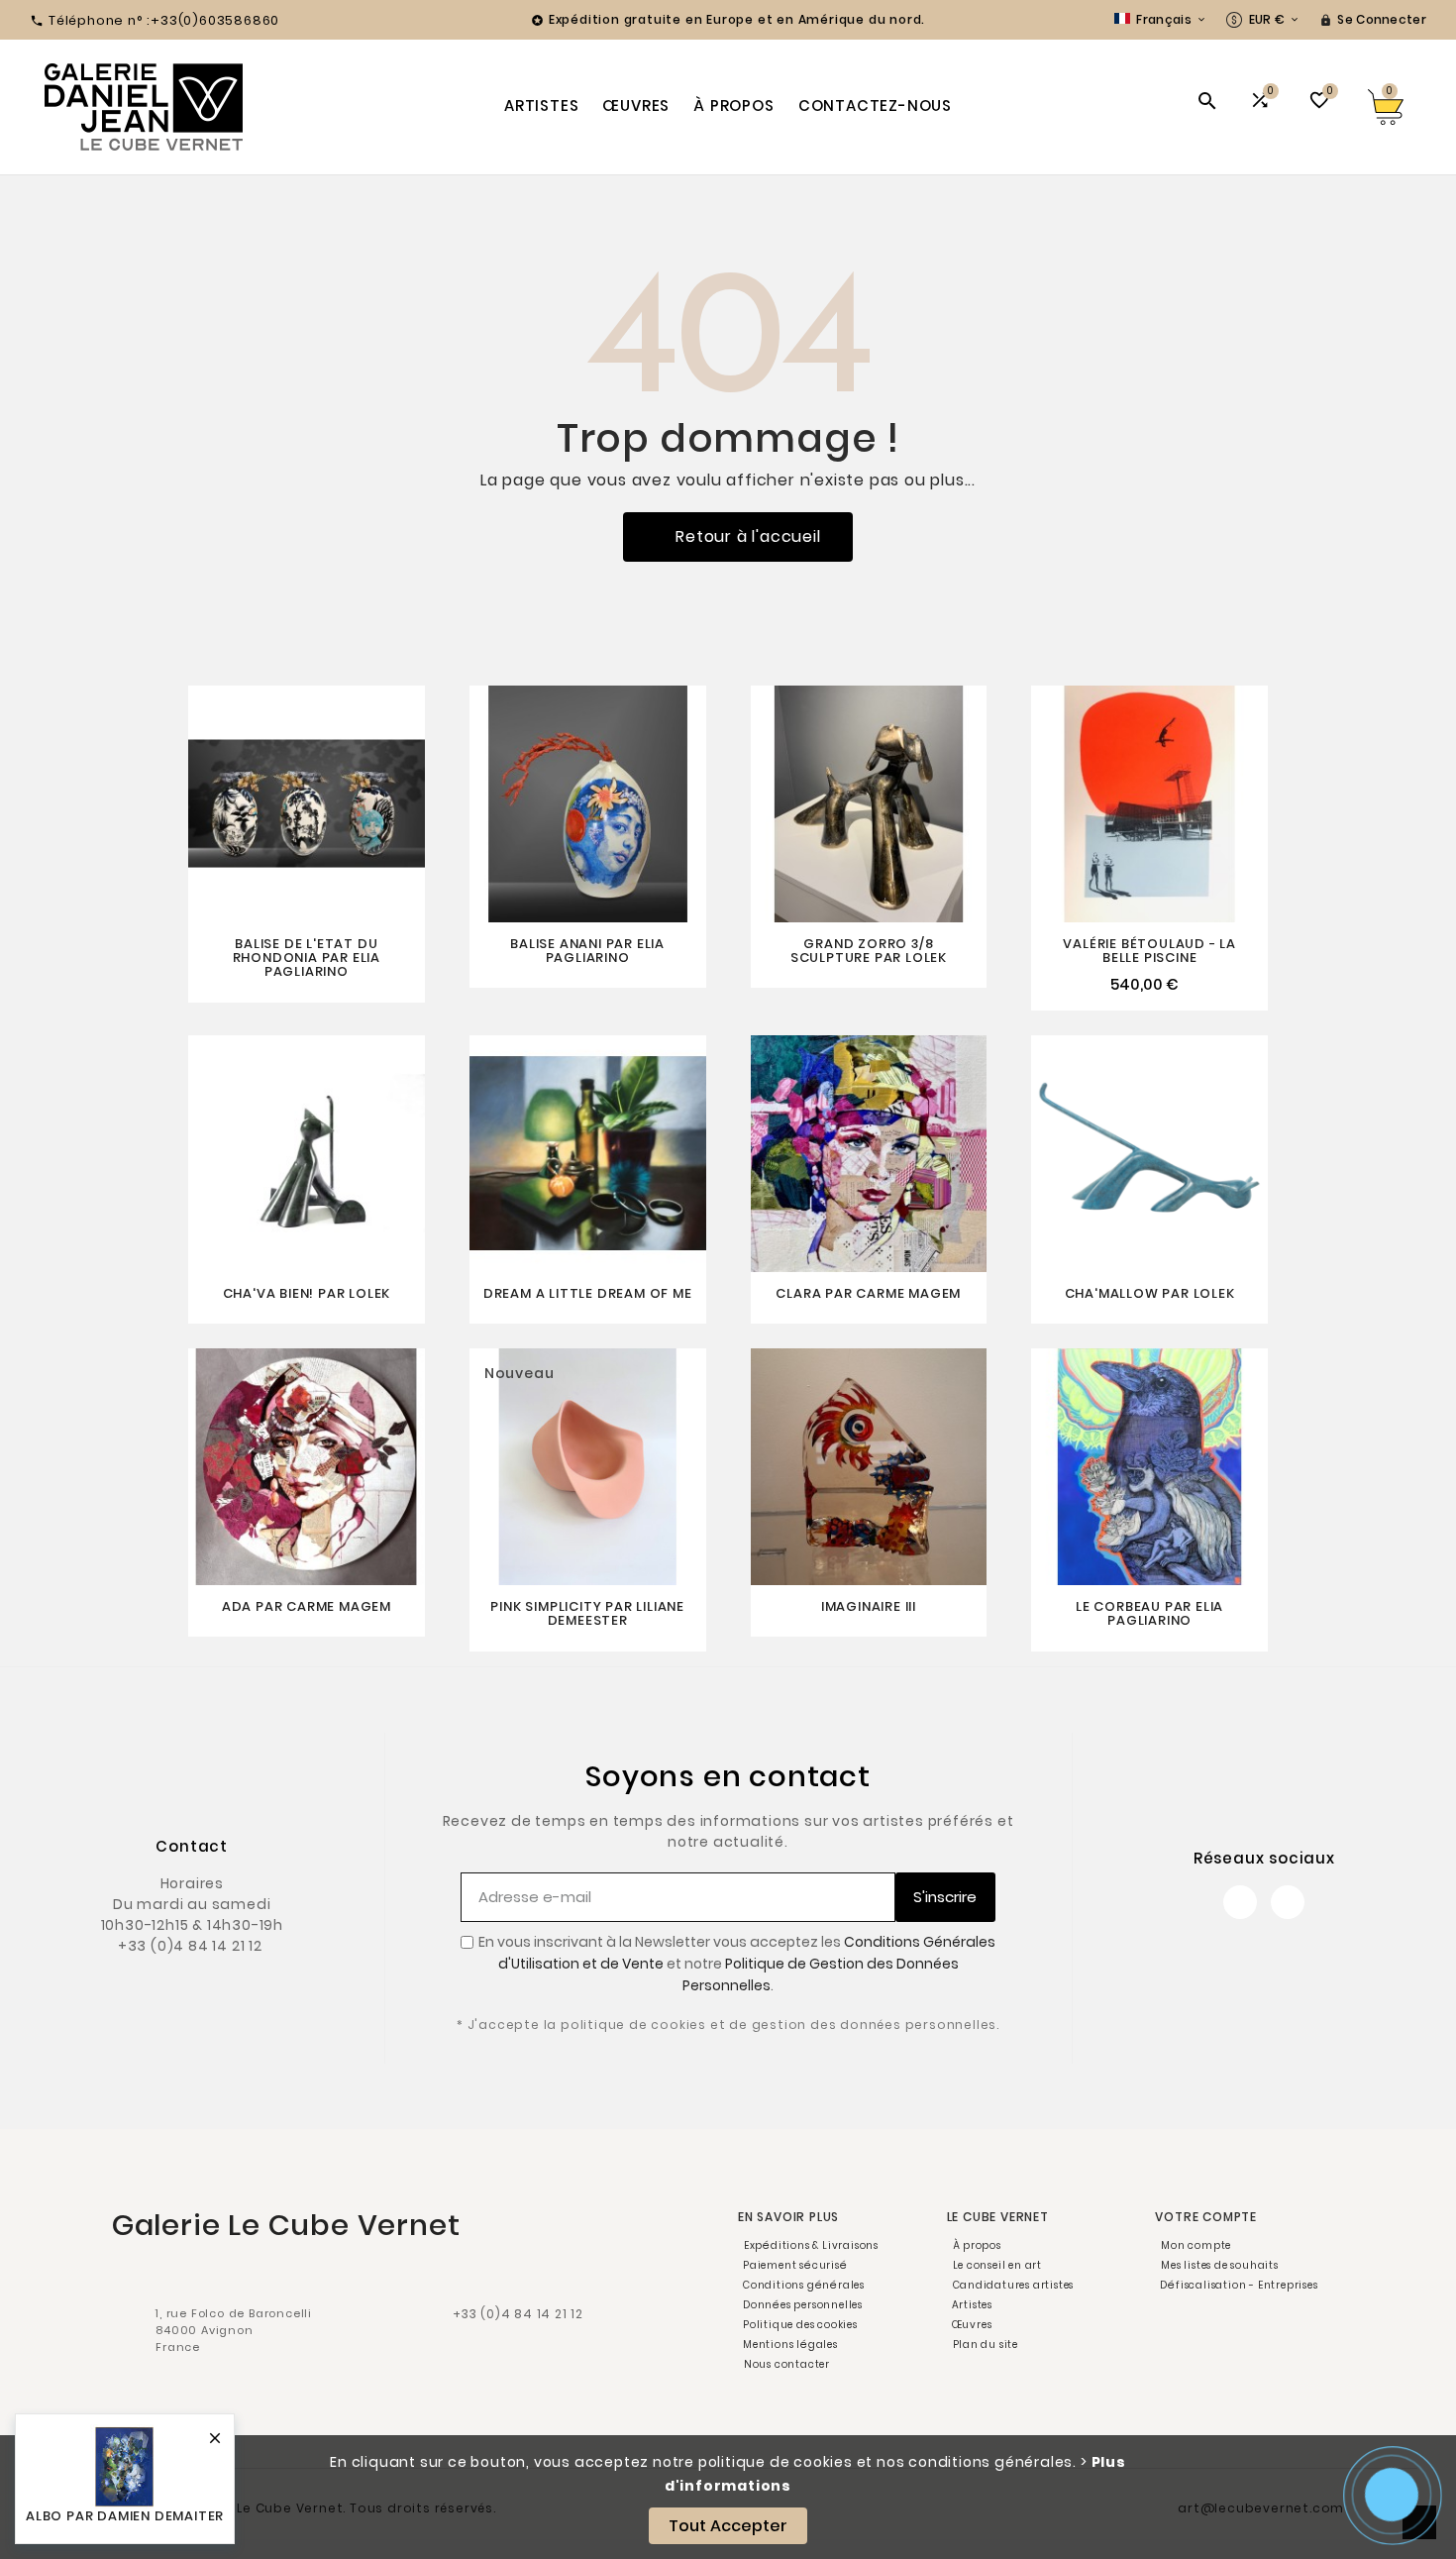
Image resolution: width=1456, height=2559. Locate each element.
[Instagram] (1288, 1902)
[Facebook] (1240, 1902)
